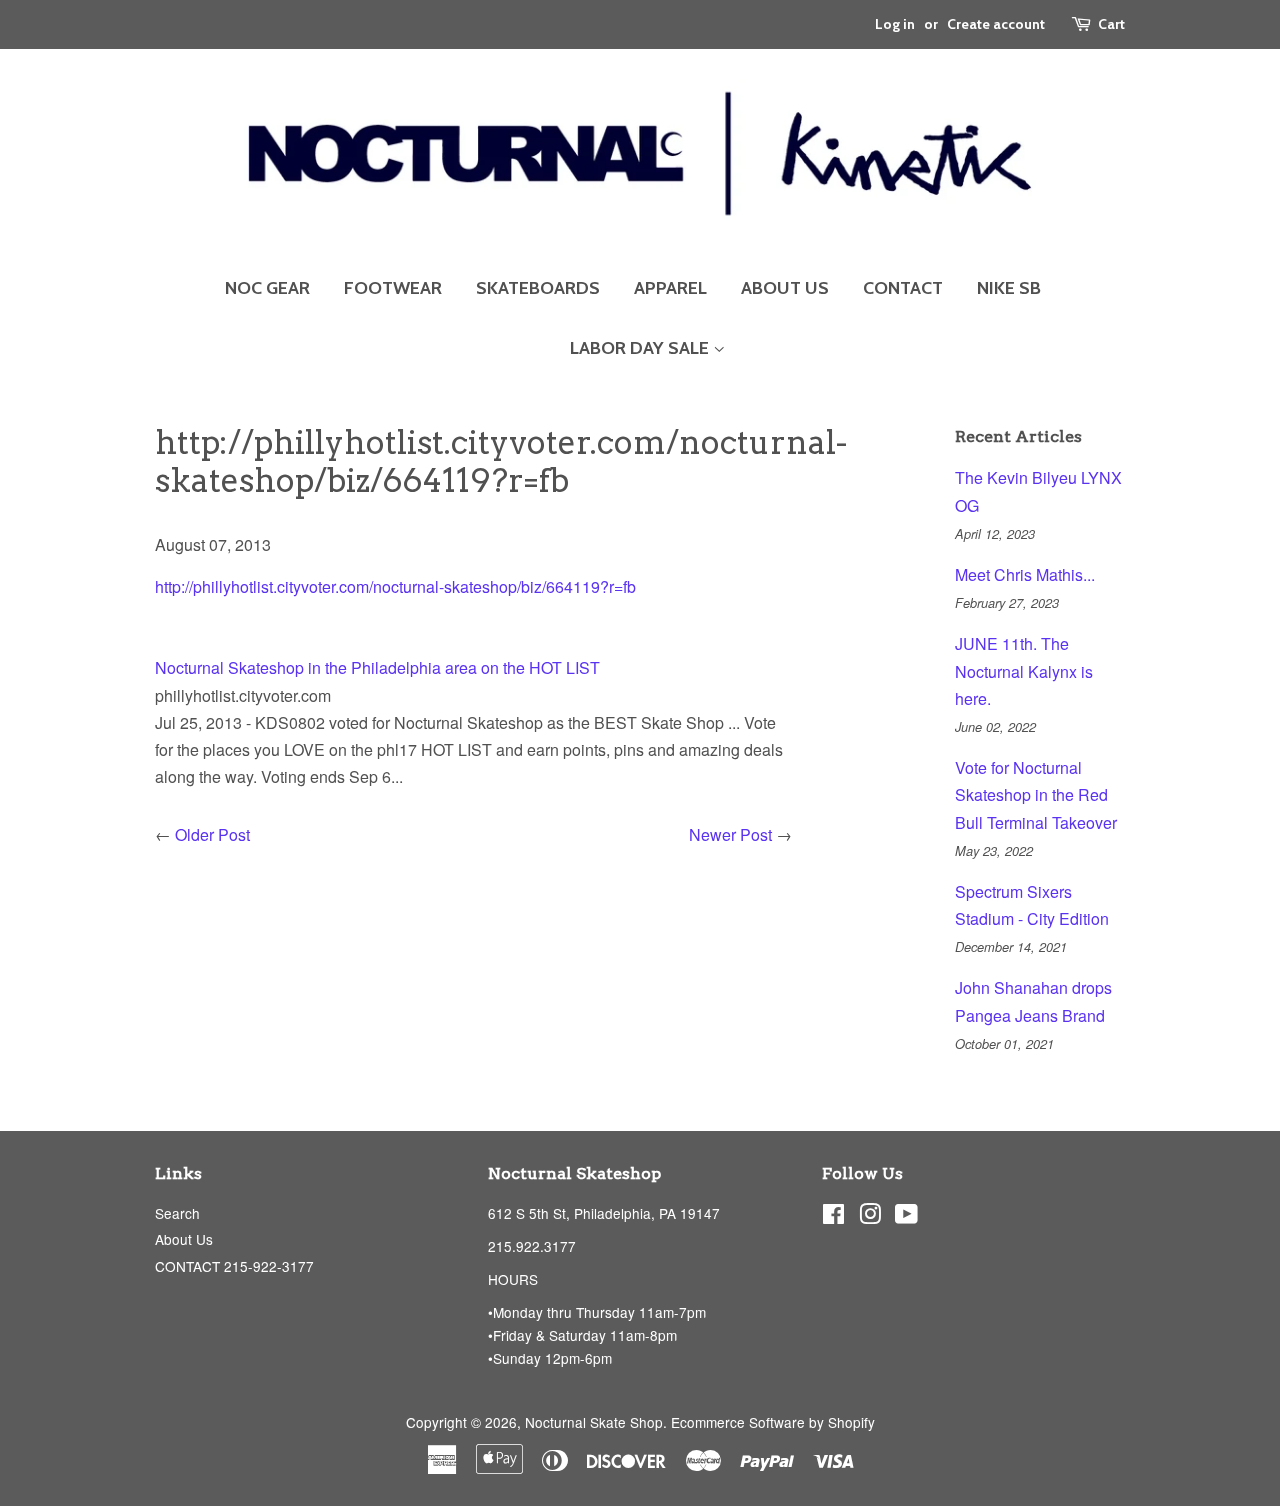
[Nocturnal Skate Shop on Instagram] (870, 1217)
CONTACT (903, 288)
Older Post (212, 834)
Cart (1111, 24)
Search (177, 1213)
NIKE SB (1009, 288)
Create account (996, 24)
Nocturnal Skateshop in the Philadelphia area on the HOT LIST (377, 667)
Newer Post (730, 834)
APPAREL (670, 288)
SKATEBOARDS (538, 288)
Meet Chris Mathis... (1025, 574)
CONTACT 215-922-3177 (234, 1266)
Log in (895, 24)
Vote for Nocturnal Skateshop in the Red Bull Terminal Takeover (1036, 794)
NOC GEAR (267, 288)
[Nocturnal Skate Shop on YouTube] (906, 1217)
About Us (184, 1239)
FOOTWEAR (393, 288)
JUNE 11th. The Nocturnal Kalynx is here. (1024, 670)
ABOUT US (785, 288)
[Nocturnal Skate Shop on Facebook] (833, 1217)
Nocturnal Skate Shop (594, 1422)
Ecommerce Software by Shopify (773, 1422)
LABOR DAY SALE (641, 348)
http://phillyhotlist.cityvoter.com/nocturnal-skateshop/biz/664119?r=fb (395, 586)
